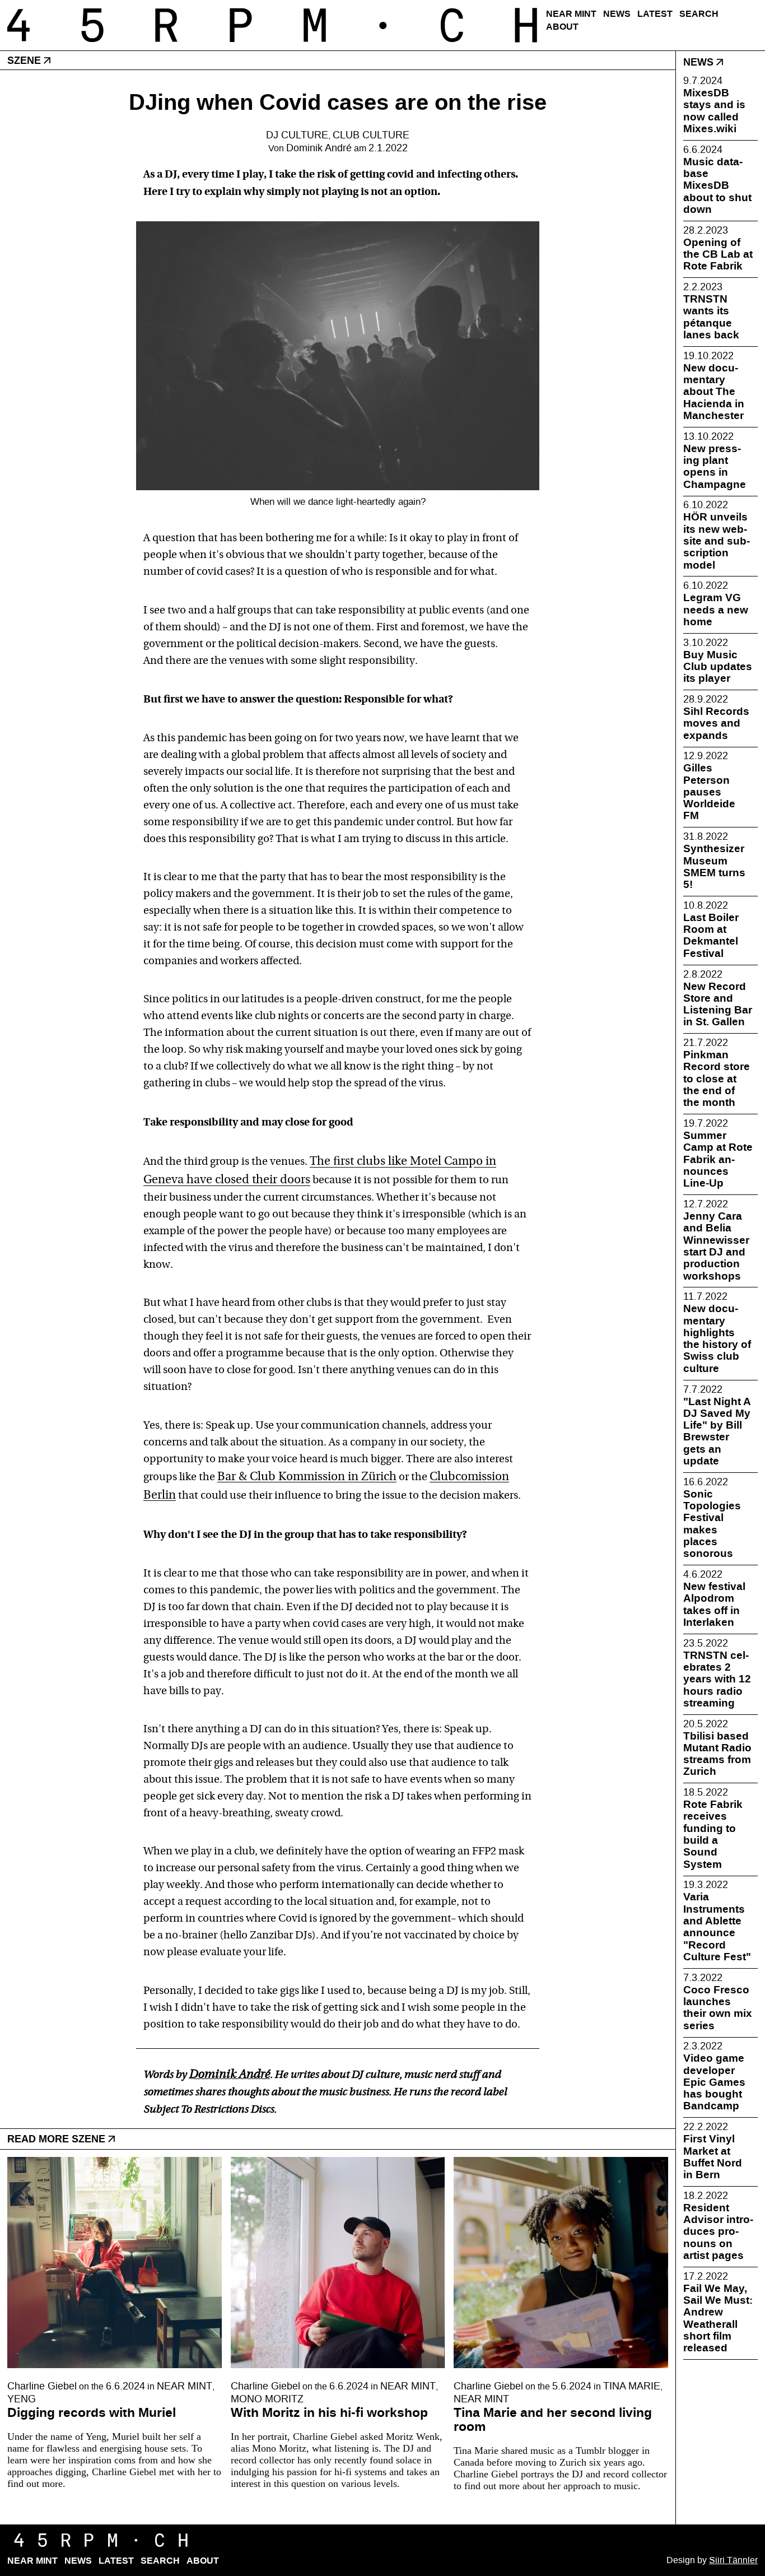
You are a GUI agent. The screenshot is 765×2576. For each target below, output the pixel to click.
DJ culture (297, 135)
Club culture (371, 135)
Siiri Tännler (733, 2560)
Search (699, 14)
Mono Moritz (267, 2399)
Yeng (22, 2399)
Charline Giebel (42, 2386)
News (617, 14)
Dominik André (319, 148)
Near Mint (571, 14)
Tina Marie (632, 2386)
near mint (185, 2386)
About (562, 27)
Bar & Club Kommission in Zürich (307, 1477)
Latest (655, 14)
